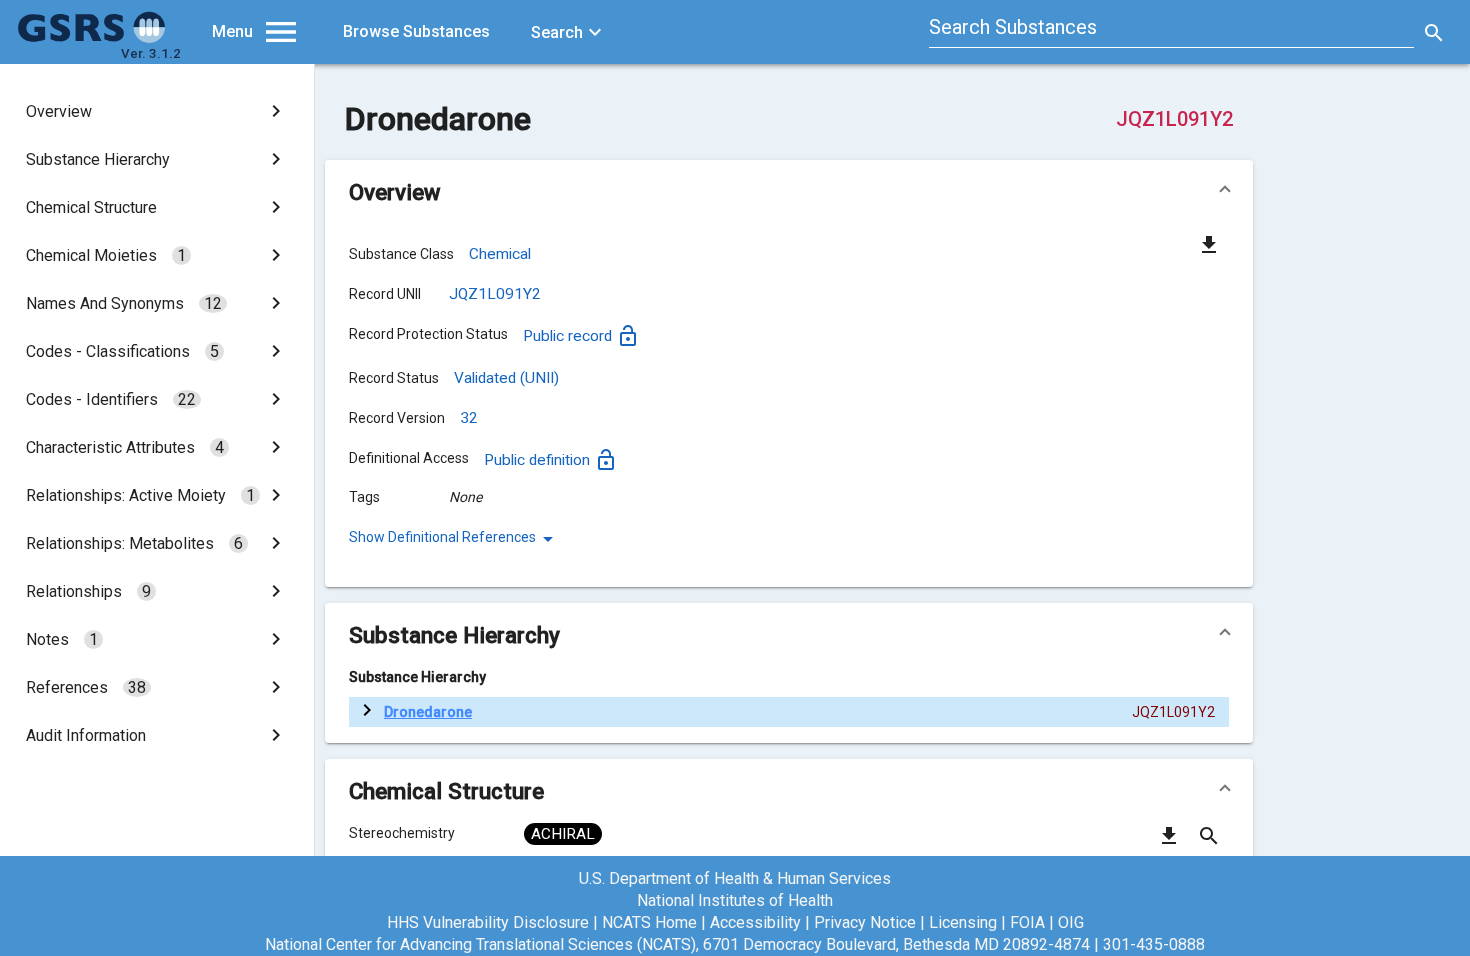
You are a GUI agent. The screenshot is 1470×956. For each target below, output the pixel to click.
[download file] (1209, 244)
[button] (789, 192)
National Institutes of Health (735, 900)
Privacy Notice (865, 922)
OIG (1071, 922)
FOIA (1027, 922)
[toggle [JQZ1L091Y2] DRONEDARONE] (366, 712)
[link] (157, 111)
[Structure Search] (1209, 843)
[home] (92, 38)
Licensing (963, 922)
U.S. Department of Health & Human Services (735, 878)
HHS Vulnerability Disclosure (488, 922)
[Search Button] (1434, 32)
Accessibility (755, 922)
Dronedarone (428, 712)
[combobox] (1172, 30)
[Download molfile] (1169, 843)
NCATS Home (649, 922)
